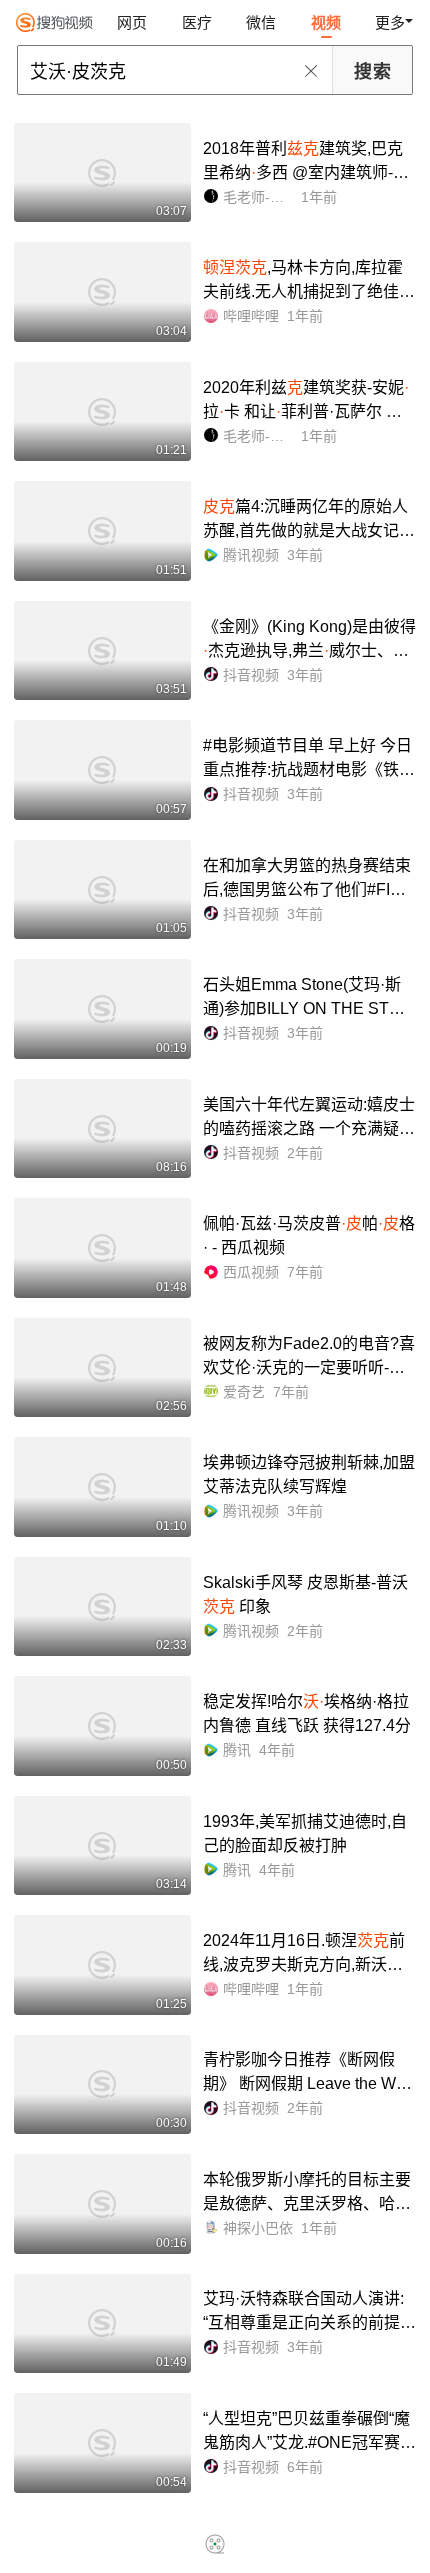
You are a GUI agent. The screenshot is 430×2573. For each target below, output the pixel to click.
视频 (326, 22)
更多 (390, 22)
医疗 (197, 22)
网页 (132, 22)
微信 (261, 22)
